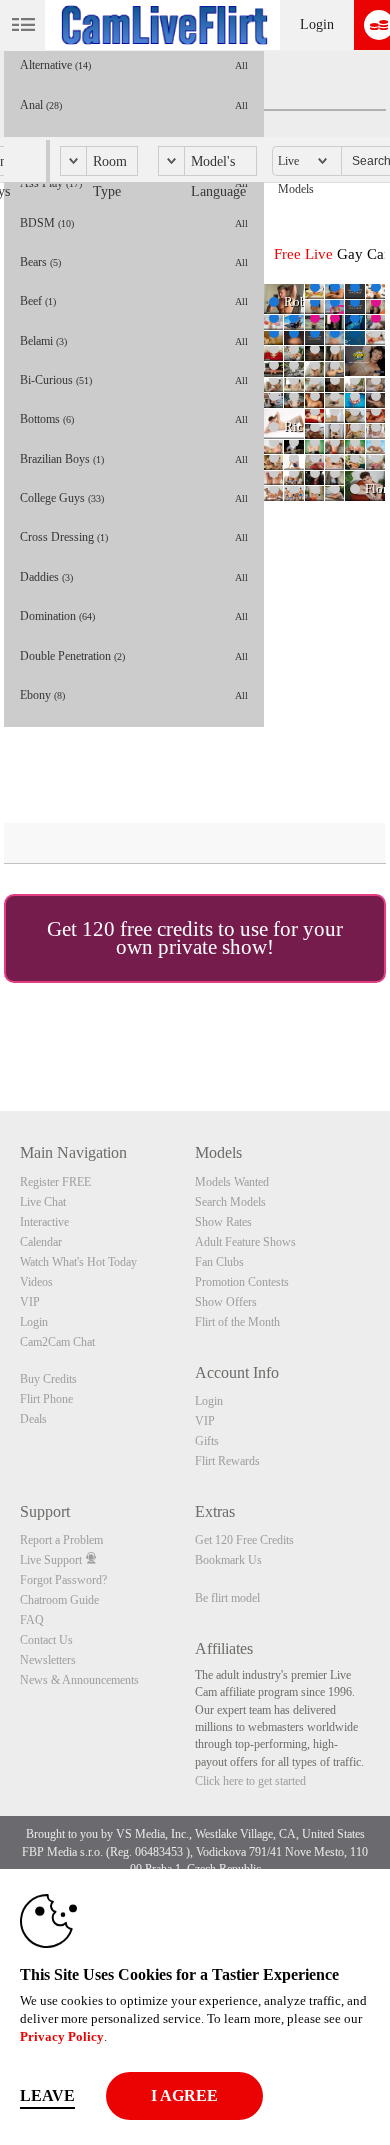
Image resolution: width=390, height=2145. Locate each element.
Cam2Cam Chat (57, 1342)
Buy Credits (48, 1379)
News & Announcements (79, 1680)
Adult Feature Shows (245, 1242)
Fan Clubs (219, 1262)
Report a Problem (61, 1540)
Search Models (230, 1202)
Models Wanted (232, 1182)
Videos (36, 1282)
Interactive (44, 1222)
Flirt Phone (46, 1399)
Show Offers (226, 1302)
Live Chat (43, 1202)
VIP (30, 1302)
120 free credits (147, 929)
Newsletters (48, 1660)
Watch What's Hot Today (78, 1262)
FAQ (32, 1620)
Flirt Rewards (227, 1461)
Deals (33, 1419)
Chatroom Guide (59, 1600)
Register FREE (55, 1182)
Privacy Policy (62, 2036)
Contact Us (46, 1640)
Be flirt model (227, 1598)
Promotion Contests (242, 1282)
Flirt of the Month (237, 1322)
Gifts (207, 1441)
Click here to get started (250, 1781)
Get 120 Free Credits (244, 1540)
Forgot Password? (63, 1580)
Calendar (41, 1242)
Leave (47, 2095)
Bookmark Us (228, 1560)
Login (317, 24)
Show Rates (223, 1222)
